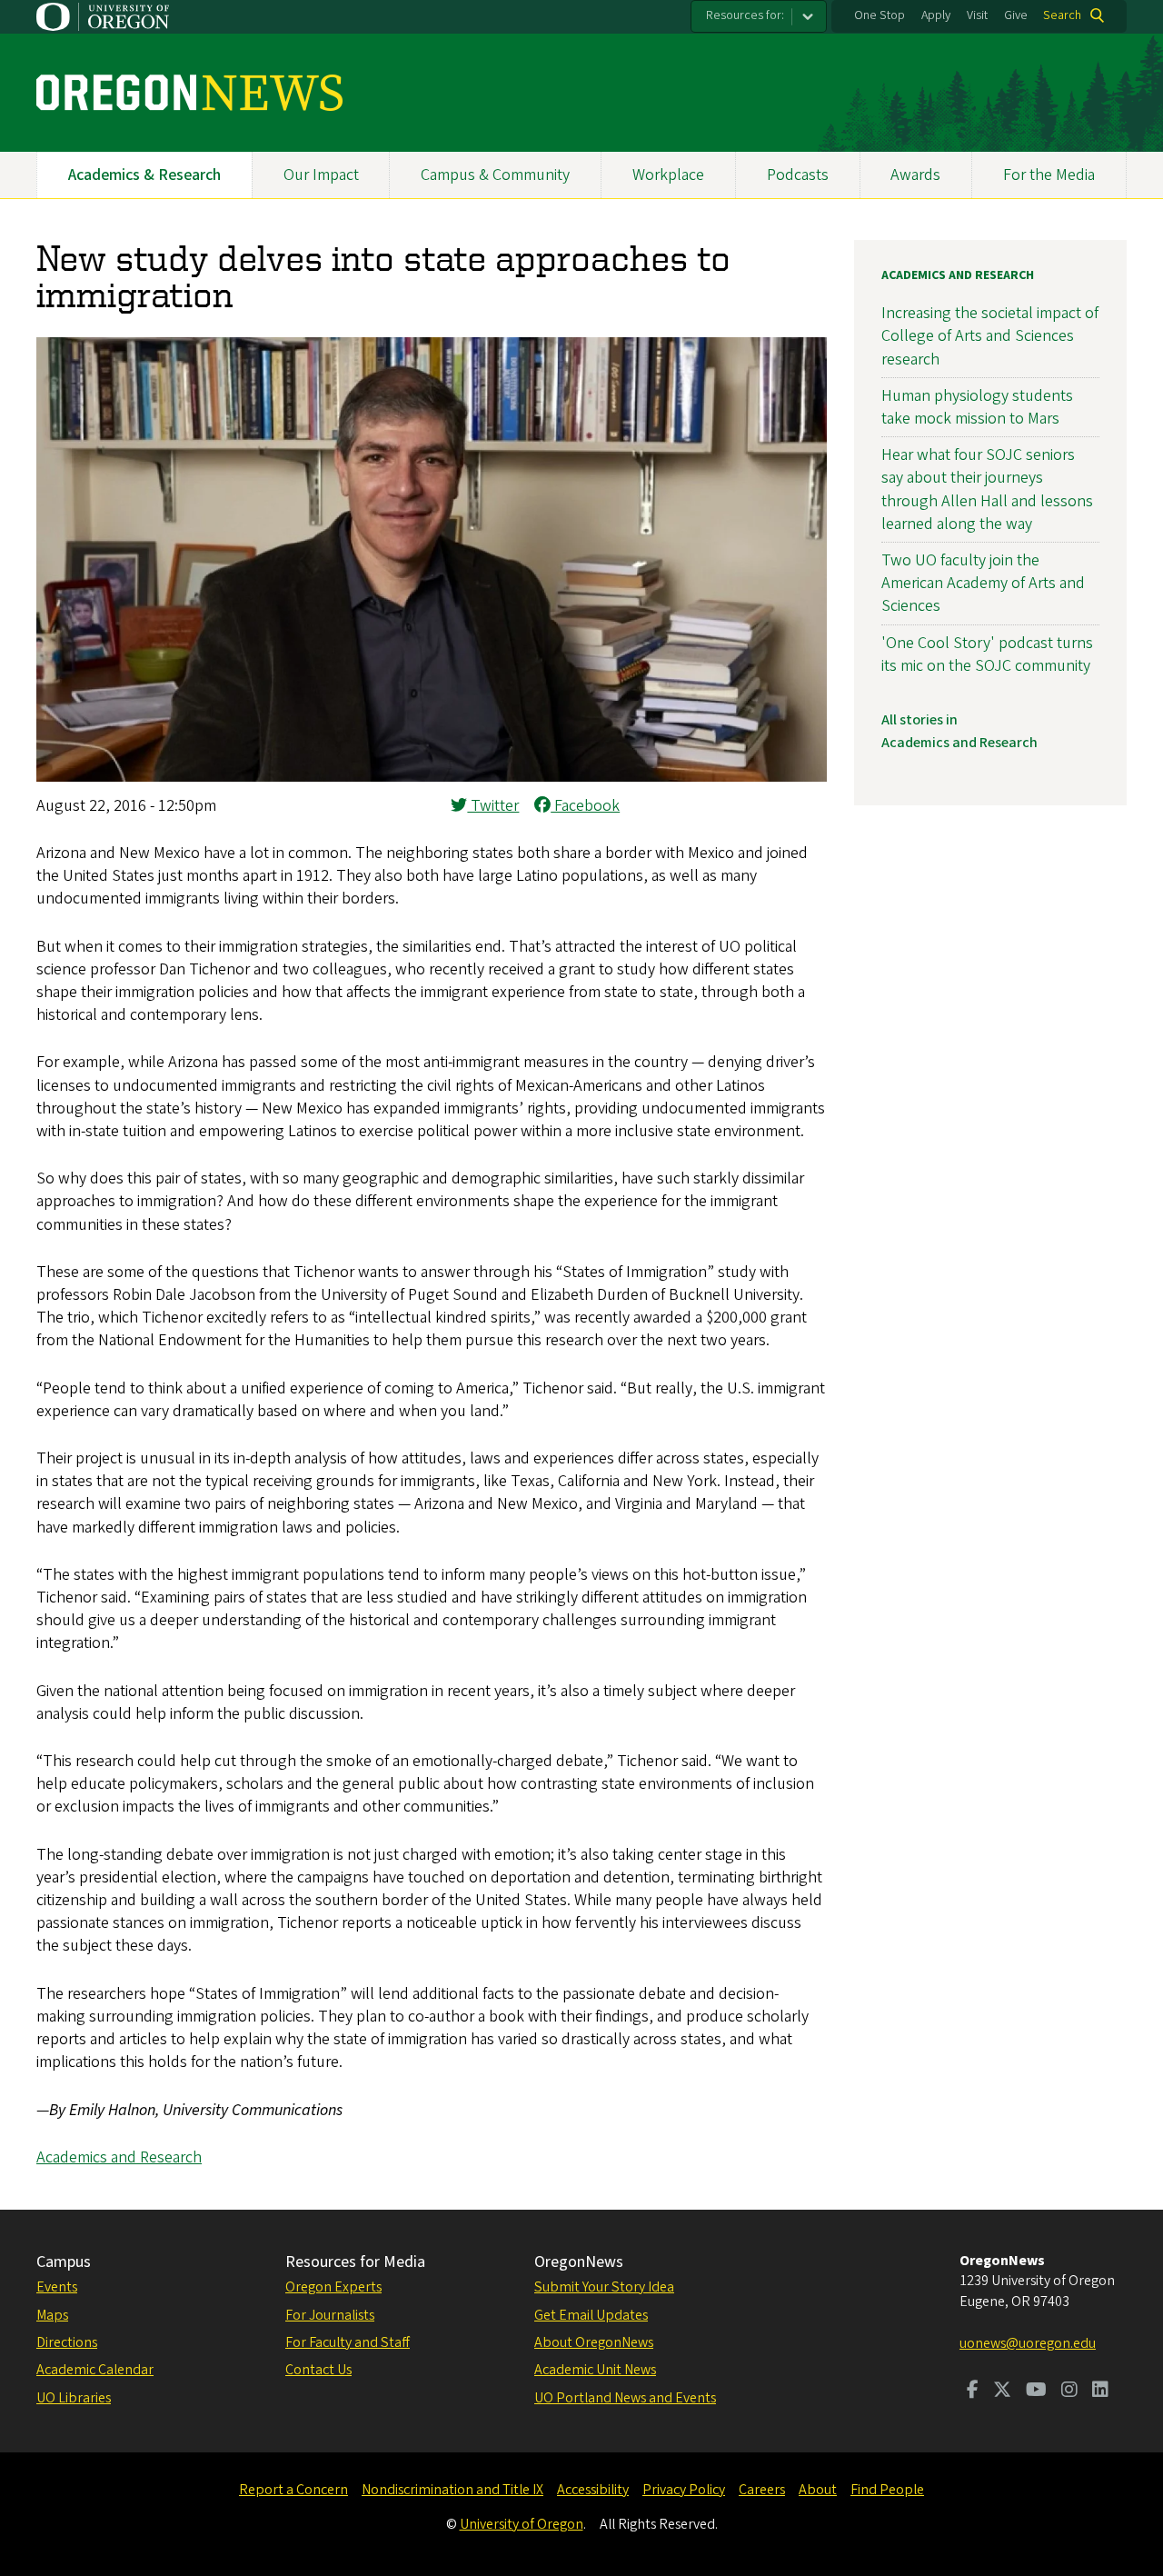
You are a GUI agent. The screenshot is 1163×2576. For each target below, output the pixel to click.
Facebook (585, 806)
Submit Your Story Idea (604, 2287)
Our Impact (321, 175)
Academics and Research (119, 2157)
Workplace (668, 175)
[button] (432, 777)
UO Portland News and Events (625, 2398)
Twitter (493, 806)
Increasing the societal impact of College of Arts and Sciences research (990, 336)
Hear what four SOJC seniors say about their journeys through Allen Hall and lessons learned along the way (987, 489)
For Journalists (330, 2315)
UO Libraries (74, 2398)
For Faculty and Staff (348, 2342)
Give (1016, 15)
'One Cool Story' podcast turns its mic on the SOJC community (987, 654)
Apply (936, 15)
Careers (762, 2490)
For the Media (1049, 175)
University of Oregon (522, 2524)
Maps (52, 2315)
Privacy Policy (684, 2490)
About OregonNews (594, 2342)
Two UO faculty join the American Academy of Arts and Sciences (983, 583)
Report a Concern (293, 2490)
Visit (977, 15)
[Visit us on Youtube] (1036, 2391)
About (818, 2490)
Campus (64, 2262)
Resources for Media (355, 2262)
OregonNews (579, 2262)
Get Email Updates (591, 2315)
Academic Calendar (95, 2370)
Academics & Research (144, 175)
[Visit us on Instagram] (1069, 2391)
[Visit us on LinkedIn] (1100, 2391)
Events (57, 2287)
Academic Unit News (595, 2370)
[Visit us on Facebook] (973, 2391)
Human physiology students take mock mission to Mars (977, 407)
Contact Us (318, 2370)
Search (1062, 15)
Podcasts (798, 175)
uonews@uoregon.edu (1028, 2343)
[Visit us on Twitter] (1002, 2391)
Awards (915, 175)
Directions (67, 2342)
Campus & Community (495, 175)
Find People (887, 2490)
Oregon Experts (333, 2287)
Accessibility (593, 2490)
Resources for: (745, 15)
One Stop (880, 15)
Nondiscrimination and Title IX (452, 2490)
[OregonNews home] (189, 93)
